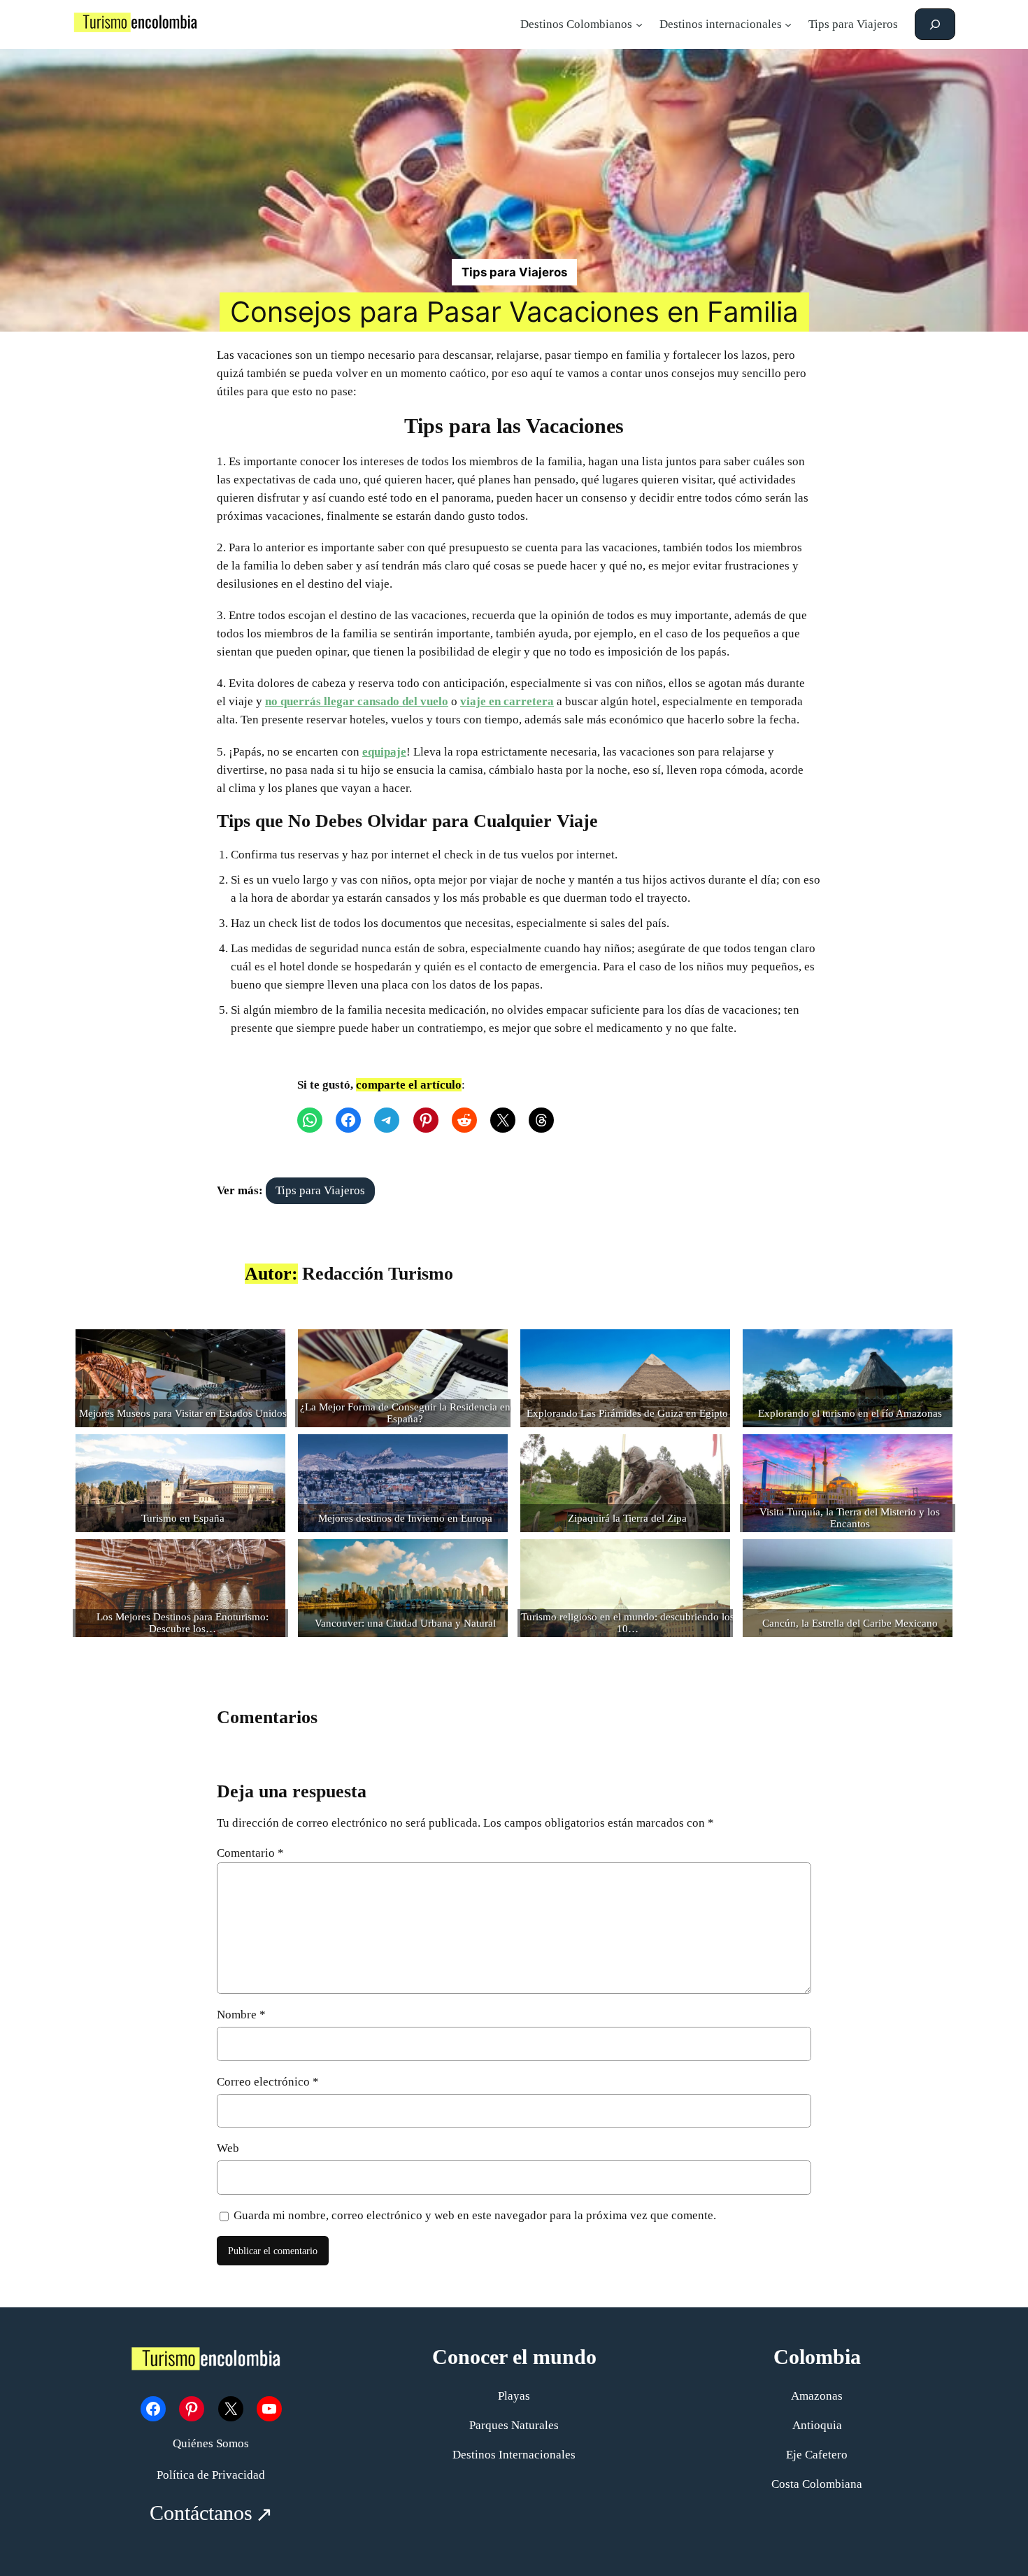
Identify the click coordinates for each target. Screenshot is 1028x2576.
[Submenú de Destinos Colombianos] (639, 24)
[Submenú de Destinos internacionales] (788, 24)
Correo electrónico (268, 2082)
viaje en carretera (507, 701)
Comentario (250, 1853)
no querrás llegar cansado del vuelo (357, 701)
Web (228, 2148)
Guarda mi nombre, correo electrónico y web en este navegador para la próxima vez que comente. (475, 2215)
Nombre (241, 2015)
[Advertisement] (514, 154)
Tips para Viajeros (514, 272)
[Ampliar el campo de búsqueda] (935, 24)
